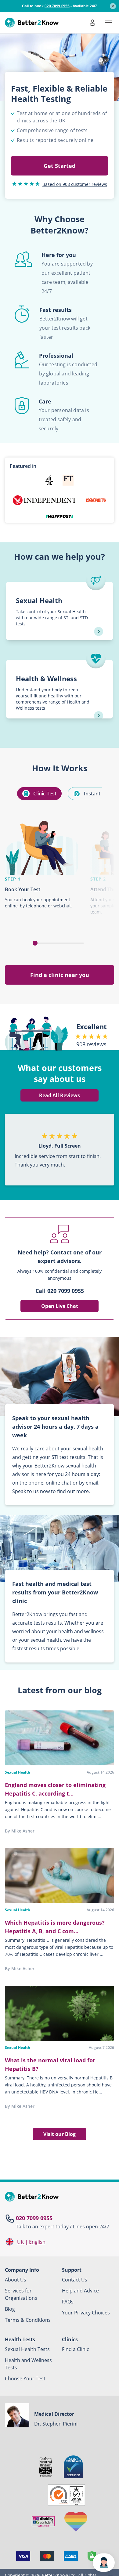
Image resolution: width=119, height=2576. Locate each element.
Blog (10, 2309)
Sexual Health (18, 1772)
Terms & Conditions (28, 2320)
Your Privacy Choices (86, 2313)
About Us (16, 2280)
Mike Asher (23, 1831)
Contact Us (75, 2280)
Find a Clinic (76, 2349)
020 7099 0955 (34, 2218)
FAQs (68, 2302)
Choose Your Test (25, 2379)
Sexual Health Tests (27, 2349)
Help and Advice (80, 2291)
